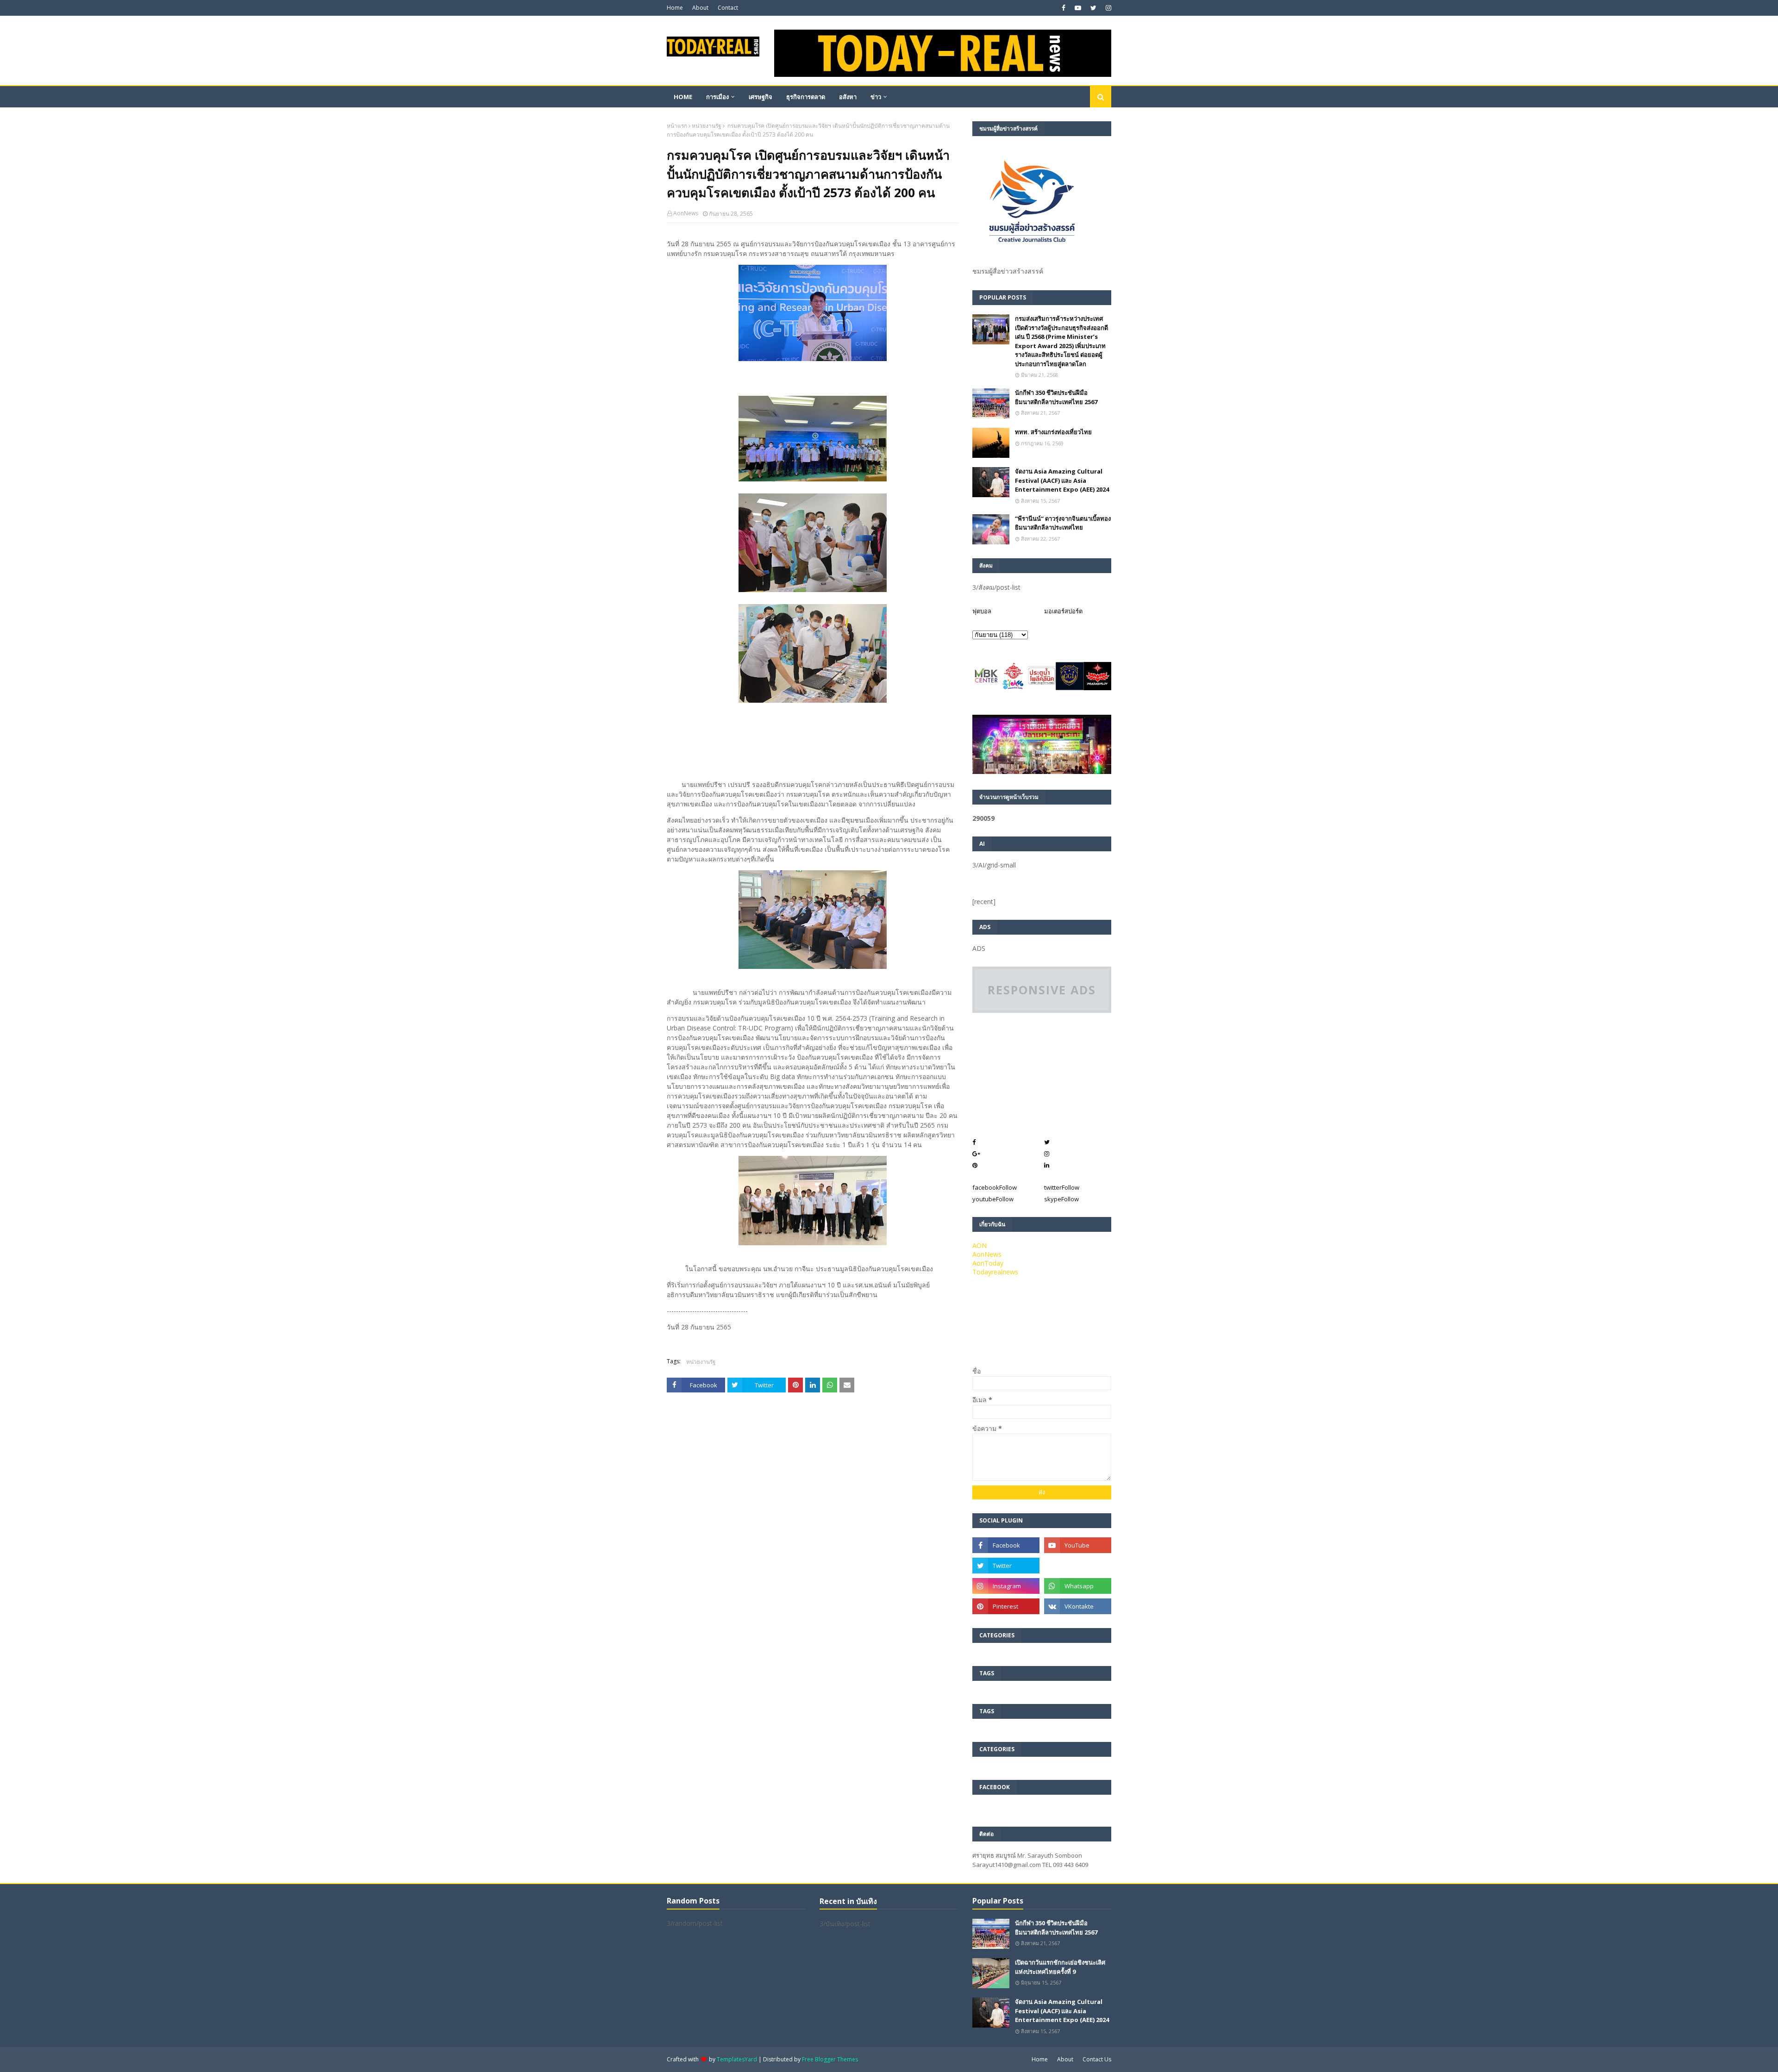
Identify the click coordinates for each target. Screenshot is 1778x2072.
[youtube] (1078, 8)
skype (1061, 1199)
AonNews (686, 213)
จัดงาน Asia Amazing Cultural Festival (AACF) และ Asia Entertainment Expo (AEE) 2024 (1062, 480)
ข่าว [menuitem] (876, 97)
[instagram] (1107, 8)
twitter (1062, 1187)
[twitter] (1093, 8)
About (700, 8)
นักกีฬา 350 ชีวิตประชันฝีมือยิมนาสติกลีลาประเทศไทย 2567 (1056, 397)
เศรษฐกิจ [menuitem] (761, 97)
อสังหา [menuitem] (848, 97)
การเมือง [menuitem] (717, 97)
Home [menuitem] (683, 97)
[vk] (1078, 1606)
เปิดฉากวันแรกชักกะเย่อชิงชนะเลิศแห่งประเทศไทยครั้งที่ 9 (1060, 1967)
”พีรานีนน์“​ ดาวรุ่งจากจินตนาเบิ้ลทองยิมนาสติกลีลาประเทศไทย (1063, 523)
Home (675, 8)
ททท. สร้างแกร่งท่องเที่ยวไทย (1053, 432)
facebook (995, 1187)
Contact (728, 8)
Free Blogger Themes (830, 2059)
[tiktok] (1078, 1566)
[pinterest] (1006, 1606)
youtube (993, 1199)
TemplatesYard (737, 2059)
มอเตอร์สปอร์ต (1063, 611)
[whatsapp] (1078, 1586)
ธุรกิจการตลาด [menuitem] (806, 97)
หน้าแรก (677, 126)
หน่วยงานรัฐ (707, 126)
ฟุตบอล (982, 611)
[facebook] (1064, 8)
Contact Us (1097, 2059)
